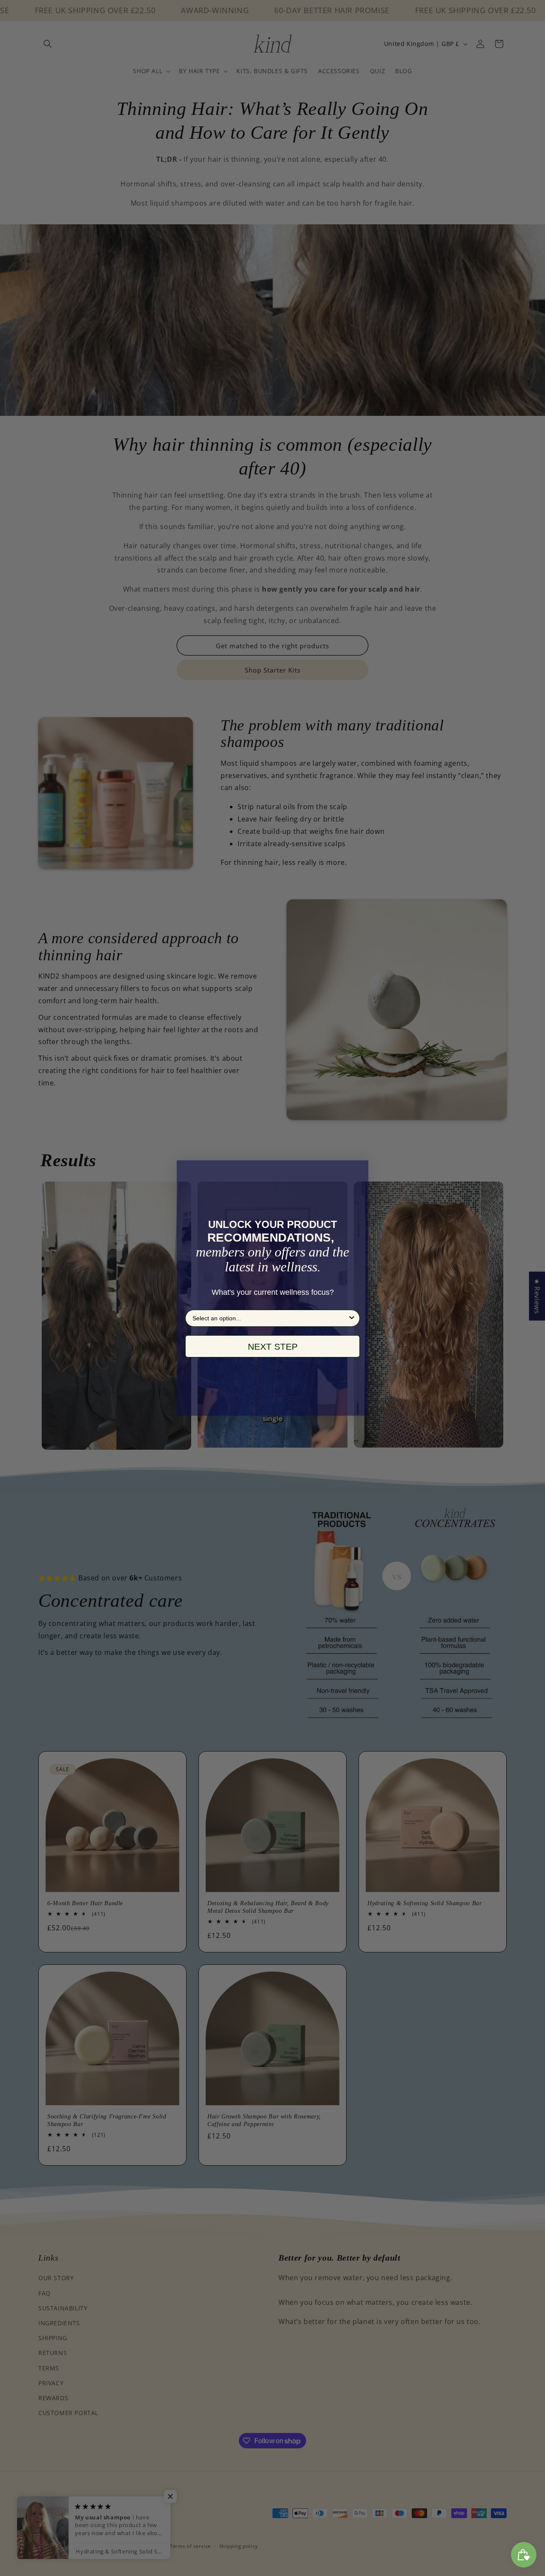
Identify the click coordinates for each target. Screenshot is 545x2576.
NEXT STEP (273, 1347)
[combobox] (270, 1318)
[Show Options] (352, 1318)
